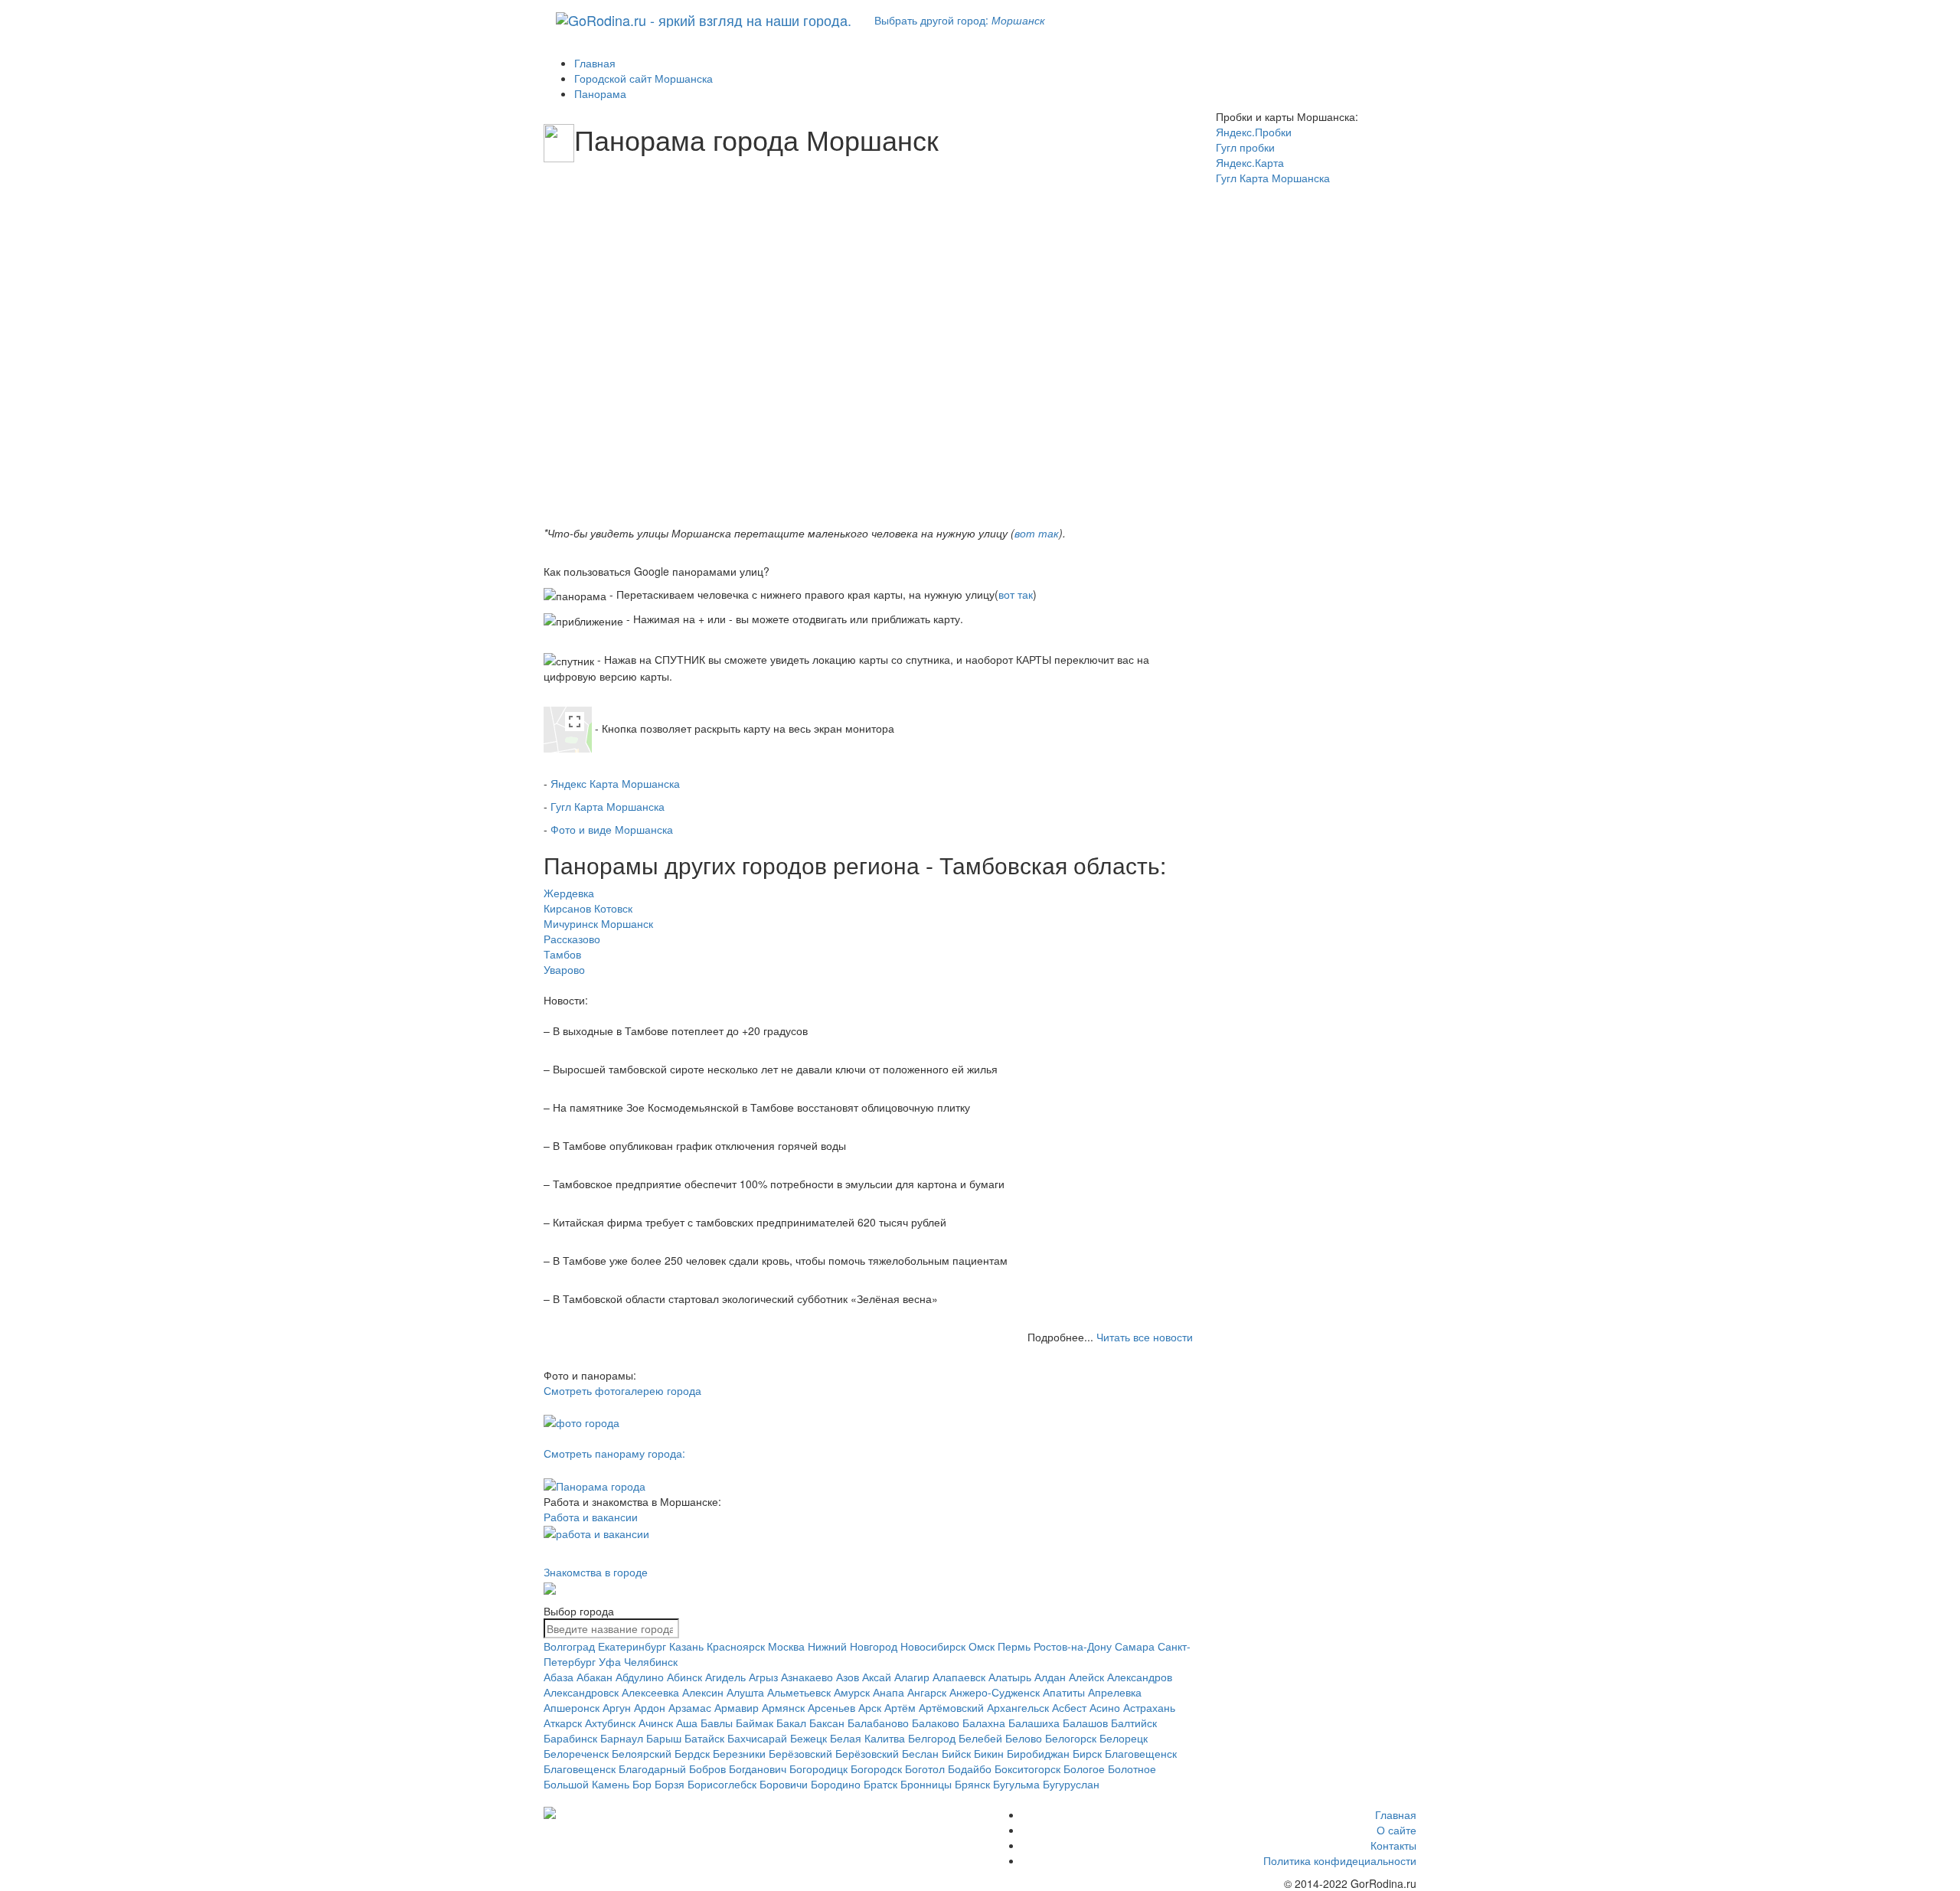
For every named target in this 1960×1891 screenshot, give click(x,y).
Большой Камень (586, 1784)
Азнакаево (807, 1677)
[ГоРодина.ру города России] (644, 1813)
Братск (880, 1784)
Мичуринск (571, 923)
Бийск (956, 1753)
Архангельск (1018, 1707)
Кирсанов (567, 908)
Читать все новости (1145, 1337)
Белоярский (642, 1753)
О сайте (1396, 1830)
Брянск (972, 1784)
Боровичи (784, 1784)
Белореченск (576, 1753)
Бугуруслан (1071, 1784)
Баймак (755, 1723)
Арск (870, 1707)
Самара (1135, 1646)
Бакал (791, 1723)
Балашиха (1034, 1723)
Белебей (980, 1738)
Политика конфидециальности (1340, 1860)
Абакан (595, 1677)
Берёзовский (800, 1753)
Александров (1140, 1677)
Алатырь (1010, 1677)
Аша (687, 1723)
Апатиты (1064, 1692)
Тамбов (562, 954)
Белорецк (1124, 1738)
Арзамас (690, 1707)
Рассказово (572, 939)
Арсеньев (831, 1707)
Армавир (737, 1707)
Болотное (1132, 1769)
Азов (848, 1677)
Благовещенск (1141, 1753)
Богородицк (818, 1769)
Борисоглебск (722, 1784)
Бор (642, 1784)
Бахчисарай (757, 1738)
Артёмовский (951, 1707)
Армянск (783, 1707)
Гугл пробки (1245, 147)
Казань (686, 1646)
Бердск (692, 1753)
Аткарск (563, 1723)
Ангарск (927, 1692)
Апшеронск (572, 1707)
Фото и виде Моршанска (612, 829)
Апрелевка (1115, 1692)
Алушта (745, 1692)
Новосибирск (933, 1646)
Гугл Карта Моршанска (608, 806)
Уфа (610, 1661)
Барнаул (622, 1738)
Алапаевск (959, 1677)
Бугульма (1016, 1784)
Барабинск (570, 1738)
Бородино (836, 1784)
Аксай (877, 1677)
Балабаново (878, 1723)
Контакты (1393, 1845)
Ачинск (656, 1723)
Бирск (1087, 1753)
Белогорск (1071, 1738)
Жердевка (569, 893)
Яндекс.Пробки (1254, 132)
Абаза (559, 1677)
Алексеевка (650, 1692)
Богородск (876, 1769)
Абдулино (640, 1677)
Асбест (1069, 1707)
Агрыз (763, 1677)
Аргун (617, 1707)
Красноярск (736, 1646)
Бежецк (808, 1738)
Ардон (650, 1707)
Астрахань (1149, 1707)
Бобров (707, 1769)
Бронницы (926, 1784)
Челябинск (651, 1661)
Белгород (932, 1738)
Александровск (581, 1692)
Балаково (936, 1723)
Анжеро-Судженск (995, 1692)
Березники (739, 1753)
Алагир (912, 1677)
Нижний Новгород (853, 1646)
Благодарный (652, 1769)
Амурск (852, 1692)
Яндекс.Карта (1250, 162)
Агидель (725, 1677)
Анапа (889, 1692)
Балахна (984, 1723)
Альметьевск (799, 1692)
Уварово (564, 969)
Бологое (1084, 1769)
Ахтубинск (610, 1723)
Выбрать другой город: (960, 20)
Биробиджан (1038, 1753)
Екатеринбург (632, 1646)
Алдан (1050, 1677)
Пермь (1014, 1646)
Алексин (703, 1692)
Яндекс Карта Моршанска (615, 783)
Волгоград (569, 1646)
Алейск (1086, 1677)
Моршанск (627, 923)
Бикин (989, 1753)
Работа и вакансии (591, 1517)
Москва (786, 1646)
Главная (1396, 1814)
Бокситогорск (1027, 1769)
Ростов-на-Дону (1073, 1646)
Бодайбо (970, 1769)
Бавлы (717, 1723)
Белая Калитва (867, 1738)
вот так (1037, 533)
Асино (1105, 1707)
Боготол (925, 1769)
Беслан (920, 1753)
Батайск (704, 1738)
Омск (982, 1646)
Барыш (664, 1738)
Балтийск (1134, 1723)
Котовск (613, 908)
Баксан (827, 1723)
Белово (1024, 1738)
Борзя (670, 1784)
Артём (900, 1707)
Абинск (684, 1677)
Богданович (758, 1769)
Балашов (1085, 1723)
